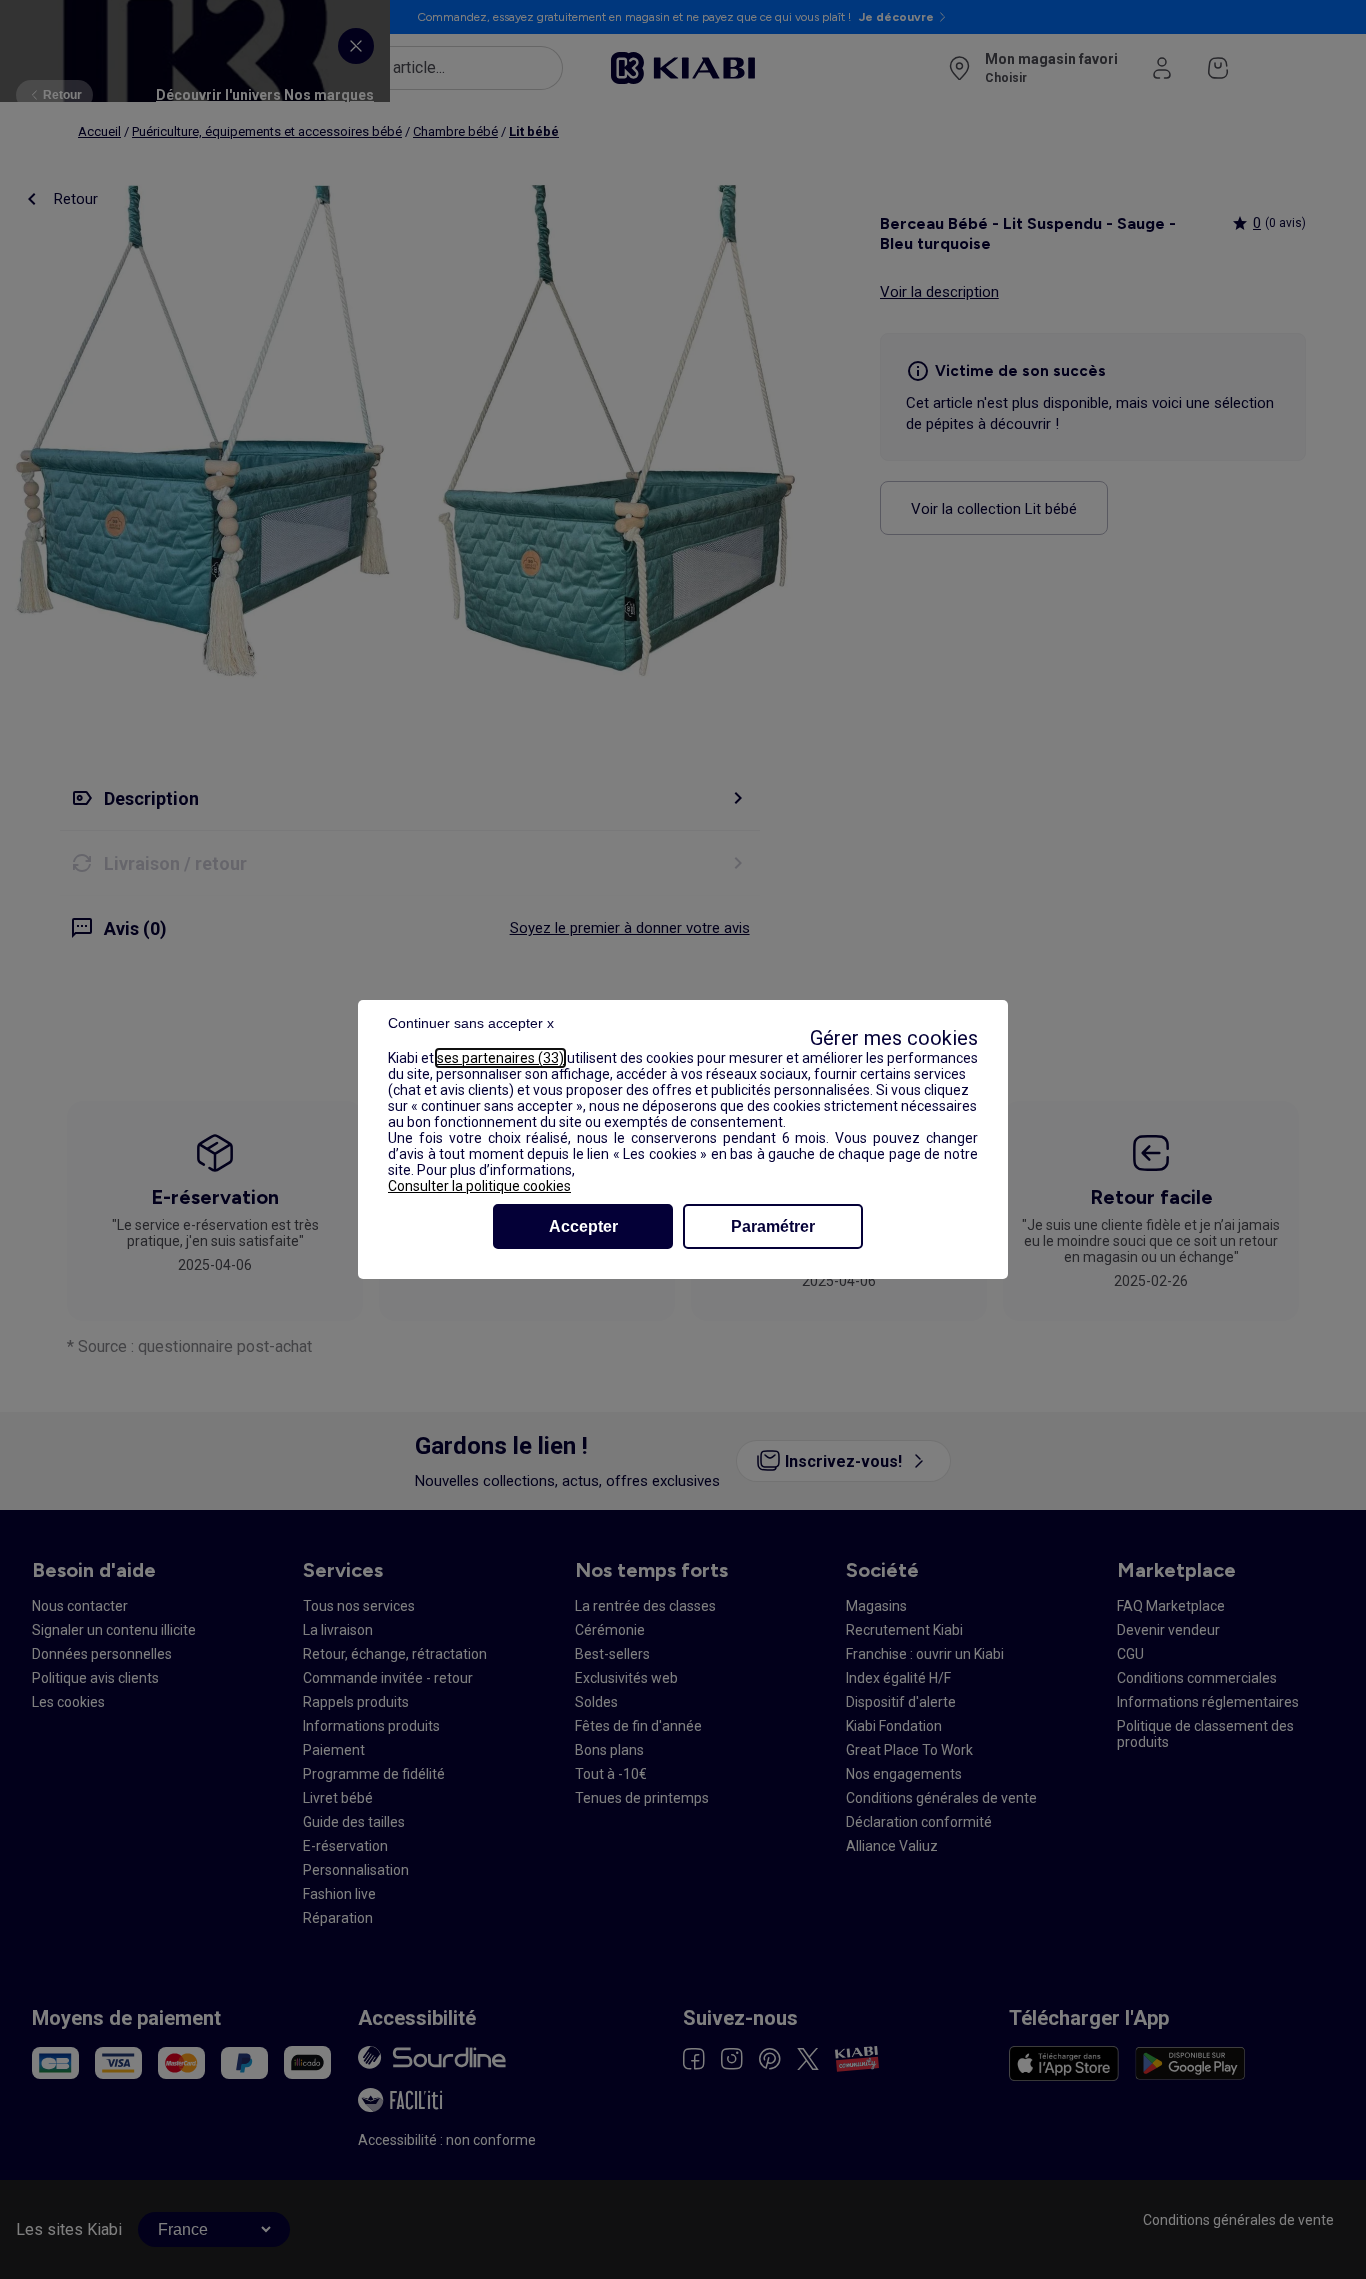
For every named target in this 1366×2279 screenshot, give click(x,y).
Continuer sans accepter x (471, 1023)
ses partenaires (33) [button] (500, 1058)
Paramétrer (773, 1226)
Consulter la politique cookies (479, 1186)
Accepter (583, 1226)
